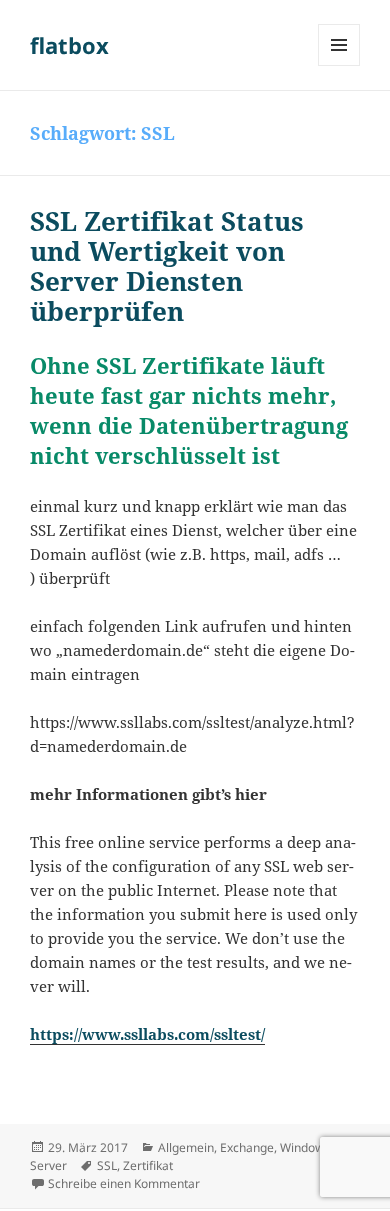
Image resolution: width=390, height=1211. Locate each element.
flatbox (69, 45)
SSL (107, 1165)
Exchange (247, 1147)
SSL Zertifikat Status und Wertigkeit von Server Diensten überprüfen (167, 266)
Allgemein (186, 1147)
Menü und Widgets (339, 65)
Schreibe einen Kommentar (124, 1183)
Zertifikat (148, 1165)
